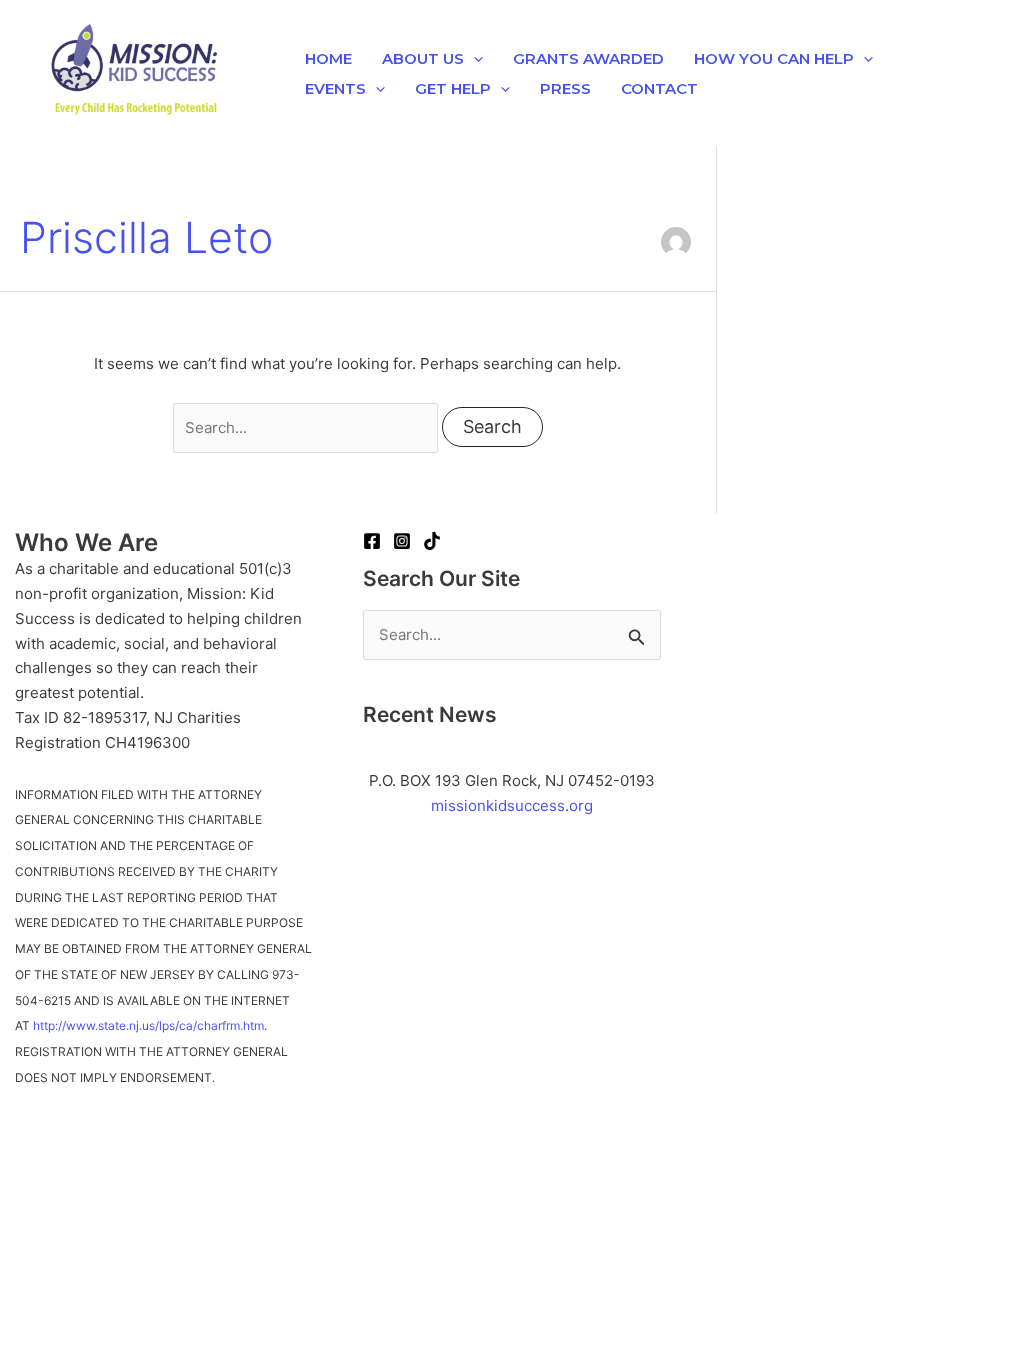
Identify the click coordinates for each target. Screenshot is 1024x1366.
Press (565, 88)
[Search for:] (307, 427)
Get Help (453, 88)
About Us (423, 58)
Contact (659, 88)
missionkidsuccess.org (512, 805)
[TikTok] (432, 541)
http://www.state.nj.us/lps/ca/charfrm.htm (148, 1025)
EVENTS (335, 88)
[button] (473, 59)
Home (328, 58)
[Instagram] (402, 541)
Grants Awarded (588, 58)
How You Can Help (774, 58)
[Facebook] (372, 541)
